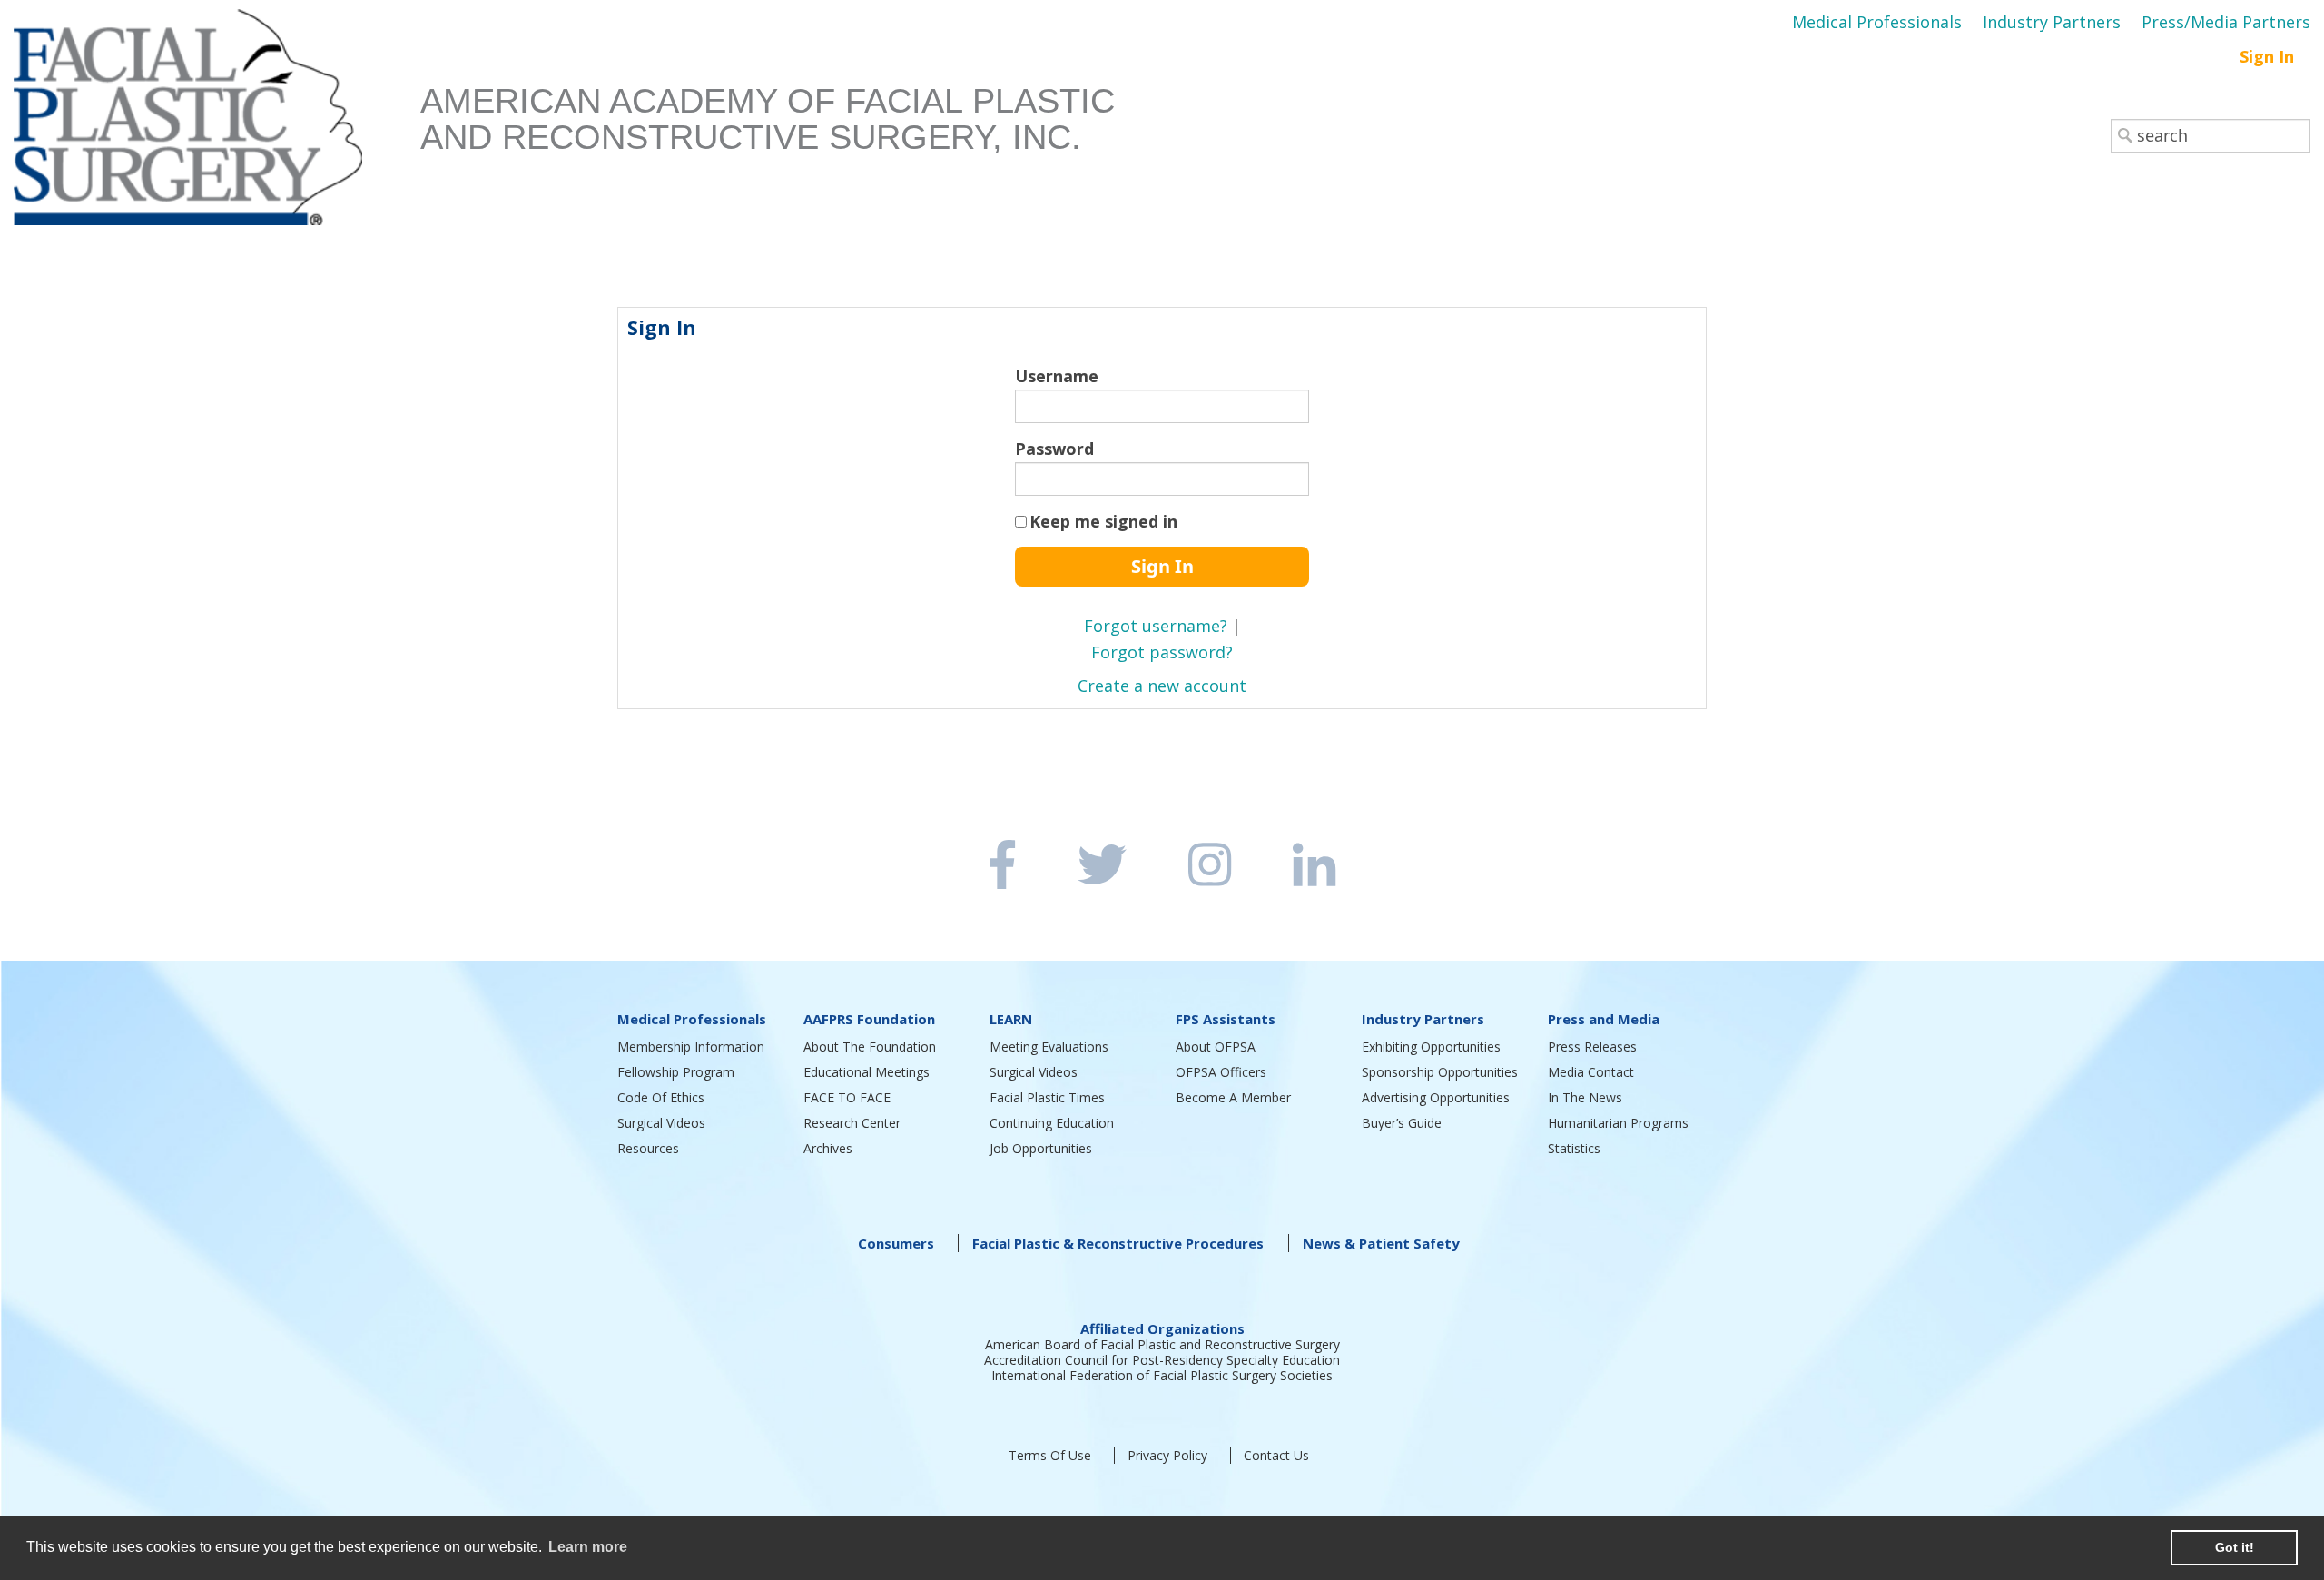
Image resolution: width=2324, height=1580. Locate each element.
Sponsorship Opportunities (1440, 1072)
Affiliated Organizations (1162, 1328)
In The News (1585, 1097)
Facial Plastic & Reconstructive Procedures (1118, 1243)
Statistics (1574, 1148)
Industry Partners (2052, 22)
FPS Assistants (1226, 1019)
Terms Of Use (1050, 1455)
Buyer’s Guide (1402, 1123)
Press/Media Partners (2226, 22)
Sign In (2267, 56)
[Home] (217, 123)
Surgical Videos (661, 1123)
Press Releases (1592, 1047)
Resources (648, 1148)
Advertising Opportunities (1436, 1097)
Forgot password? (1162, 652)
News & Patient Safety (1381, 1243)
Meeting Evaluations (1049, 1047)
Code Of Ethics (661, 1097)
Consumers (896, 1243)
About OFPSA (1216, 1047)
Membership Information (691, 1047)
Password (1054, 449)
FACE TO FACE (847, 1097)
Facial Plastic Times (1047, 1097)
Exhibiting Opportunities (1431, 1047)
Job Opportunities (1041, 1148)
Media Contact (1591, 1072)
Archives (828, 1148)
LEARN (1011, 1019)
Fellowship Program (676, 1072)
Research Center (852, 1123)
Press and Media (1604, 1019)
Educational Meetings (867, 1072)
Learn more (588, 1547)
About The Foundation (870, 1047)
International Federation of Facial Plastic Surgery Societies (1162, 1375)
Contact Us (1276, 1455)
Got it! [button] (2235, 1547)
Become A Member (1233, 1097)
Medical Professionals (1877, 22)
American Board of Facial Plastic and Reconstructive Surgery (1162, 1344)
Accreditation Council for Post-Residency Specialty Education (1162, 1360)
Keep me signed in (1103, 521)
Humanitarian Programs (1618, 1123)
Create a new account (1162, 686)
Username (1057, 376)
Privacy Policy (1167, 1455)
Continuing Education (1052, 1123)
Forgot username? (1156, 626)
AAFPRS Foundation (869, 1019)
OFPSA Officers (1221, 1072)
